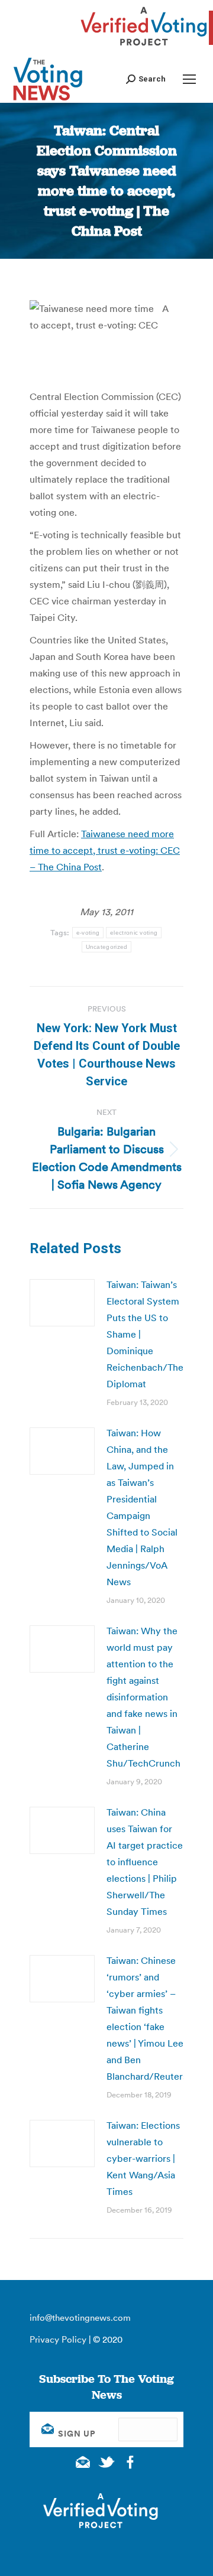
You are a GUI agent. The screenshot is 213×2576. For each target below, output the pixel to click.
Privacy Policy (58, 2339)
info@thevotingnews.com (80, 2318)
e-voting (88, 933)
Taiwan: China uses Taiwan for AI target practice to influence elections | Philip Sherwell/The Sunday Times (145, 1862)
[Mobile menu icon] (189, 79)
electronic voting (134, 933)
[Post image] (62, 1303)
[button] (146, 79)
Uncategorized (107, 947)
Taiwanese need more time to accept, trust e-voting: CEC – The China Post (105, 850)
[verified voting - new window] (144, 47)
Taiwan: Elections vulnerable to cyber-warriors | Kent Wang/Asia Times (143, 2158)
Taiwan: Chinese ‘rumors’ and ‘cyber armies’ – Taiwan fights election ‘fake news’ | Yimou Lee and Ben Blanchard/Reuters (147, 2018)
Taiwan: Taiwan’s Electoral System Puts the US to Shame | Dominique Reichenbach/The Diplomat (145, 1334)
